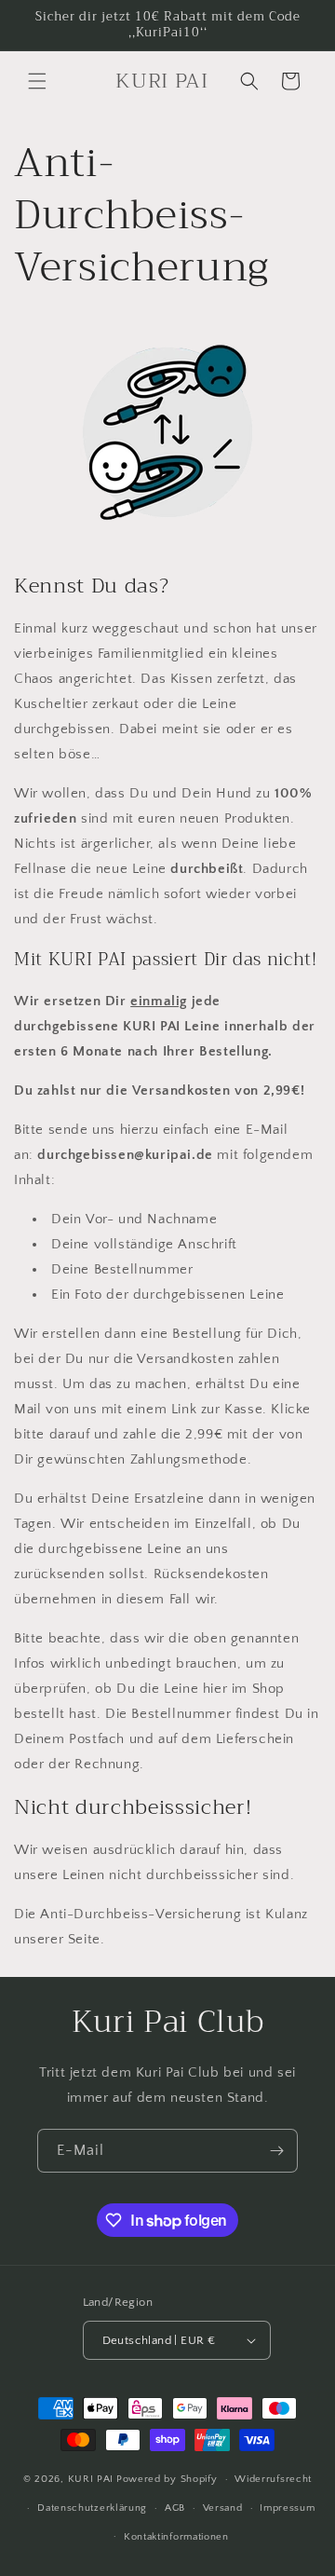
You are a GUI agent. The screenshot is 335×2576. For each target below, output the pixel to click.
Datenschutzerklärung (92, 2508)
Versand (223, 2508)
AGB (175, 2508)
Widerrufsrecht (273, 2479)
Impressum (287, 2508)
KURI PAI (91, 2479)
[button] (37, 81)
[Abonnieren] (276, 2151)
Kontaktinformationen (176, 2537)
